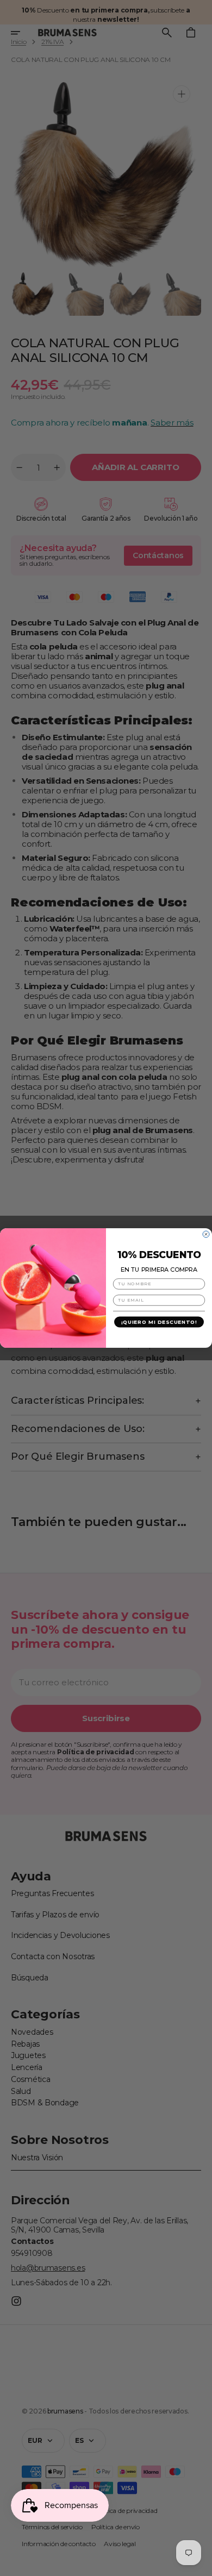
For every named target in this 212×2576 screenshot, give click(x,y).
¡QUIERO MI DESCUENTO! (159, 1322)
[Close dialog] (206, 1234)
